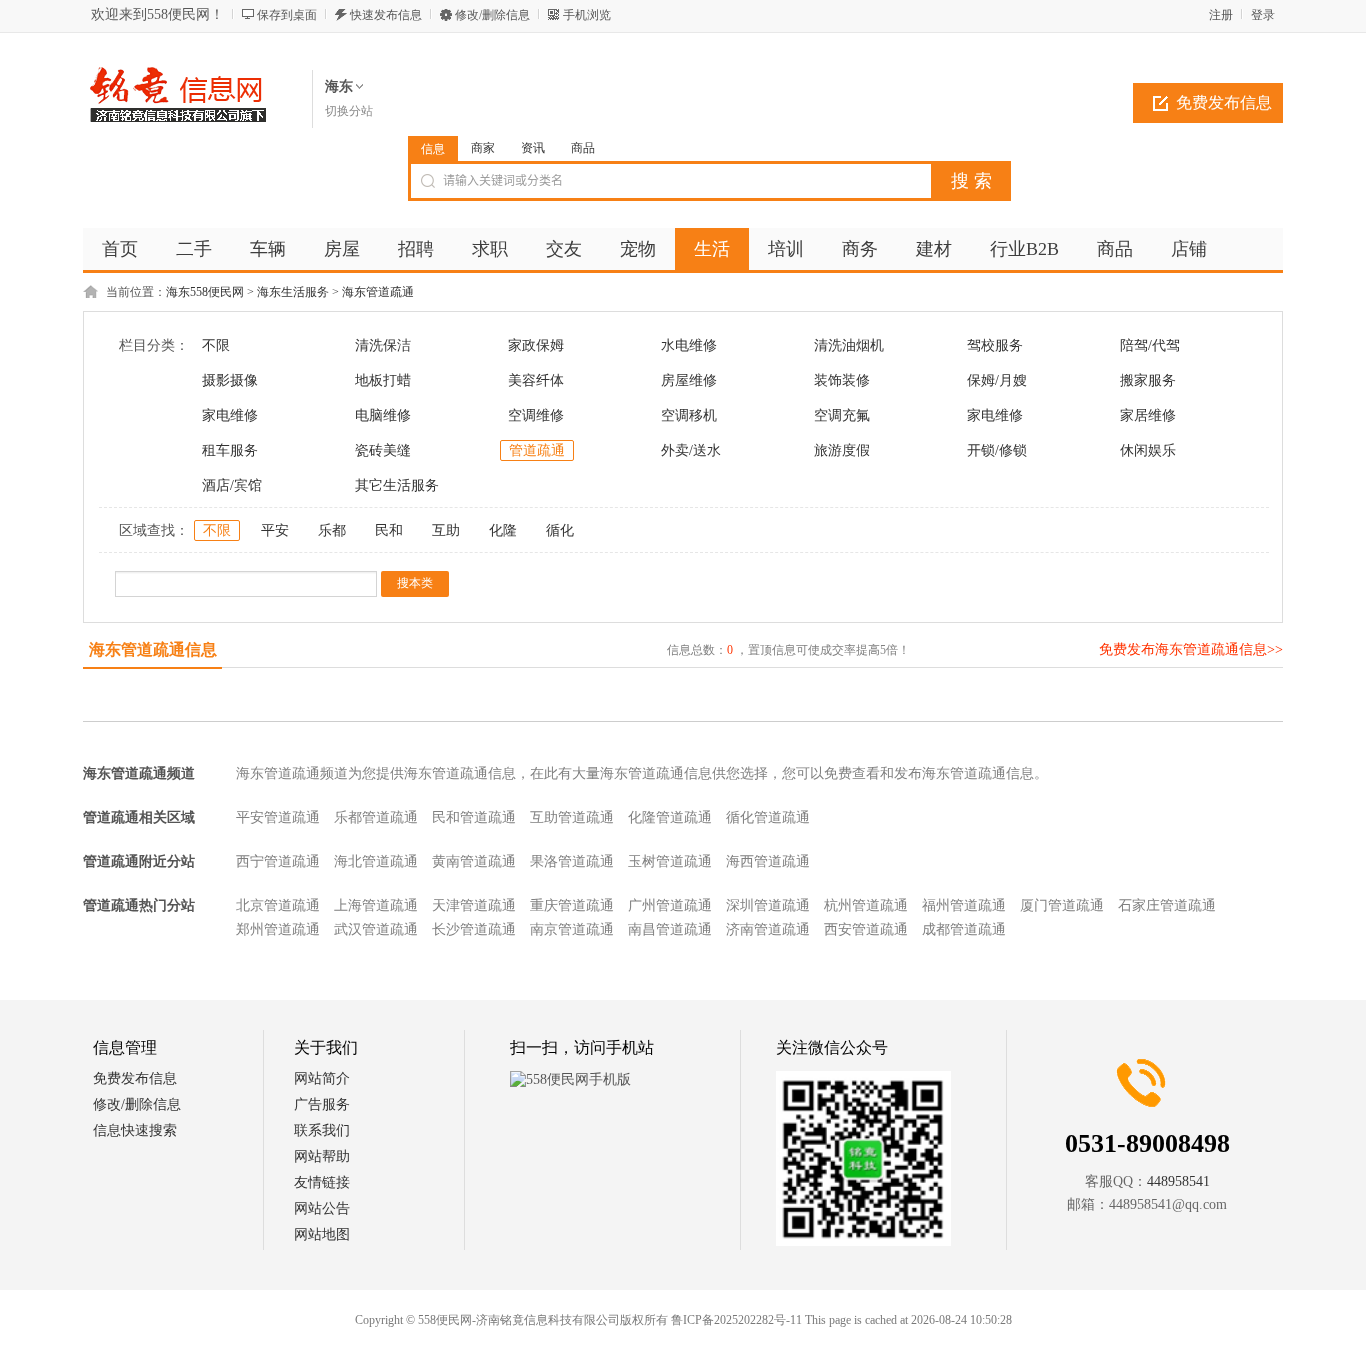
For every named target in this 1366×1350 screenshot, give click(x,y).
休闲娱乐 (1148, 450)
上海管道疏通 (376, 905)
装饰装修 (842, 380)
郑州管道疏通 (278, 929)
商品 (583, 148)
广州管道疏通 (670, 905)
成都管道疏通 (964, 929)
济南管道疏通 (768, 929)
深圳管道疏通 (768, 905)
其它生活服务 (397, 485)
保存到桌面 (287, 15)
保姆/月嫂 (997, 380)
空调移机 (689, 415)
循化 (560, 530)
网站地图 (322, 1234)
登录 (1263, 15)
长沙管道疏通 (474, 929)
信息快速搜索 (135, 1130)
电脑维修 (383, 415)
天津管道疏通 (474, 905)
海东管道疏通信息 (153, 649)
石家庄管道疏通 (1167, 905)
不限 (216, 345)
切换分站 (349, 111)
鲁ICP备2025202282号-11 (736, 1320)
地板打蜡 (383, 380)
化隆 (503, 530)
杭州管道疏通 (866, 905)
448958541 (1178, 1181)
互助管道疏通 (572, 817)
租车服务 (230, 450)
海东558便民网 (205, 292)
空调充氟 (842, 415)
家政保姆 (536, 345)
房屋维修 (689, 380)
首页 (120, 249)
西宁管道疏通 (278, 861)
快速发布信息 (386, 15)
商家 (483, 148)
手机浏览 (587, 15)
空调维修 (536, 415)
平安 (275, 530)
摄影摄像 (230, 380)
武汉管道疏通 (376, 929)
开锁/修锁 (997, 450)
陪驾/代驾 (1150, 345)
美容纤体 (536, 380)
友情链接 (322, 1182)
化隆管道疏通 (670, 817)
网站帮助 (322, 1156)
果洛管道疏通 (572, 861)
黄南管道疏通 (474, 861)
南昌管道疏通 (670, 929)
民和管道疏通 (474, 817)
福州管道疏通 (964, 905)
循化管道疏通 (768, 817)
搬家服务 (1148, 380)
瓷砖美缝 (383, 450)
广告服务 (322, 1104)
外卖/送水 (691, 450)
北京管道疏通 (278, 905)
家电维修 (230, 415)
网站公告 (322, 1208)
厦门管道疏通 (1062, 905)
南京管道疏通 (572, 929)
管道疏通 (537, 450)
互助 (446, 530)
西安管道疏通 (866, 929)
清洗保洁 (383, 345)
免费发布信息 (1224, 102)
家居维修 (1148, 415)
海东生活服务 (293, 292)
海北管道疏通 (376, 861)
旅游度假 (842, 450)
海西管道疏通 (768, 861)
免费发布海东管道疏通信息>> (1191, 649)
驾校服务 (995, 345)
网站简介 (322, 1078)
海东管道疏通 (378, 292)
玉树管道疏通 (670, 861)
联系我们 (322, 1130)
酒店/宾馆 (232, 485)
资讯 (533, 148)
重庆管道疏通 (572, 905)
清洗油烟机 (849, 345)
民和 (389, 530)
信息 (433, 149)
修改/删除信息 (492, 15)
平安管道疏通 (278, 817)
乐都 (332, 530)
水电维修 (689, 345)
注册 (1221, 15)
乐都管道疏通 (376, 817)
